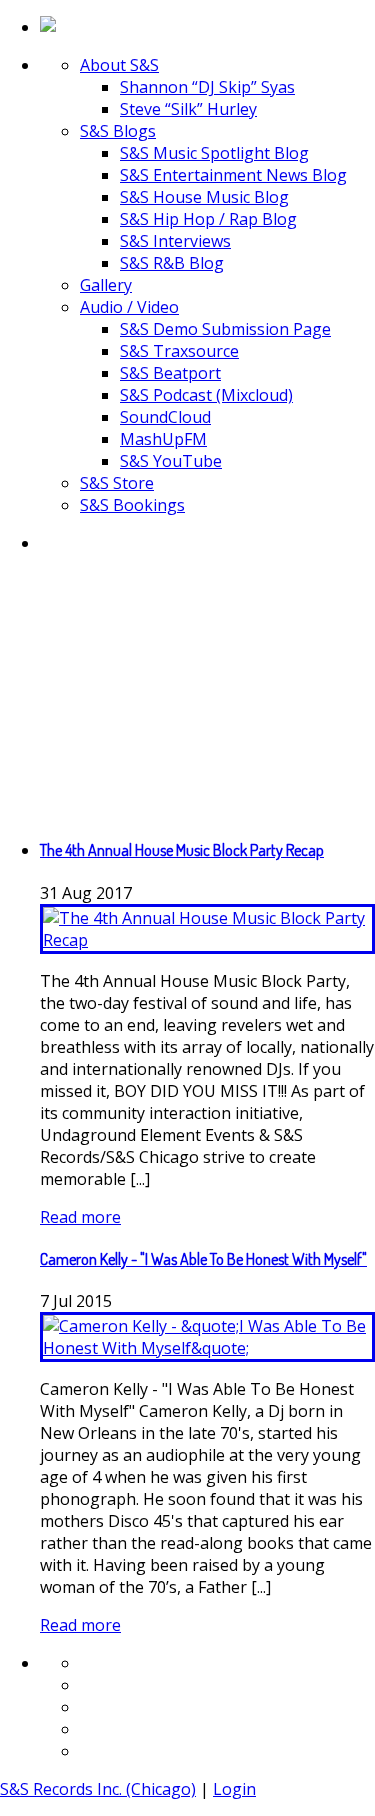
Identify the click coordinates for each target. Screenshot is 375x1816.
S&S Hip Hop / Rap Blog (208, 219)
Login (234, 1789)
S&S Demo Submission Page (225, 329)
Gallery (106, 285)
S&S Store (117, 483)
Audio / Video (129, 307)
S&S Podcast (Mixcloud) (206, 395)
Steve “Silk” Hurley (188, 109)
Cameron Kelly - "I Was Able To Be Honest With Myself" (203, 1259)
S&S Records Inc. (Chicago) (98, 1789)
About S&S (119, 65)
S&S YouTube (171, 461)
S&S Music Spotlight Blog (214, 153)
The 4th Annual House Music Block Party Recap (182, 850)
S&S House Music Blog (204, 197)
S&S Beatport (170, 373)
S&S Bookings (132, 505)
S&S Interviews (175, 241)
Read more (80, 1217)
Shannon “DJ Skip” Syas (207, 87)
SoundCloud (165, 417)
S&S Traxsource (179, 351)
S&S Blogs (118, 131)
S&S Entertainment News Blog (233, 175)
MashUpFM (163, 439)
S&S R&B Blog (172, 263)
